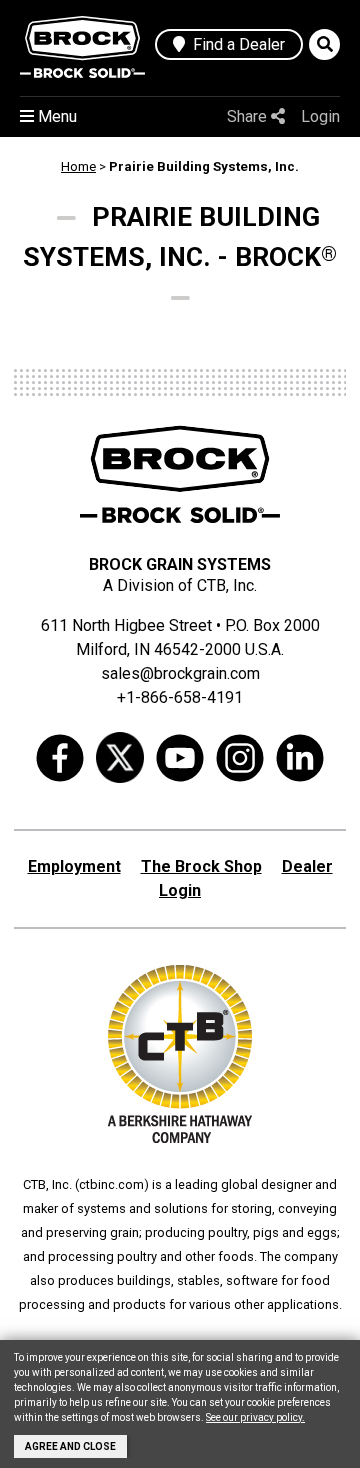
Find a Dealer (235, 44)
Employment (74, 866)
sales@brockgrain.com (180, 673)
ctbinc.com (111, 1184)
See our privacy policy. (255, 1417)
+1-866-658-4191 (180, 697)
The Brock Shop (201, 866)
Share (249, 116)
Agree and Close (70, 1446)
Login (320, 116)
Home (78, 166)
